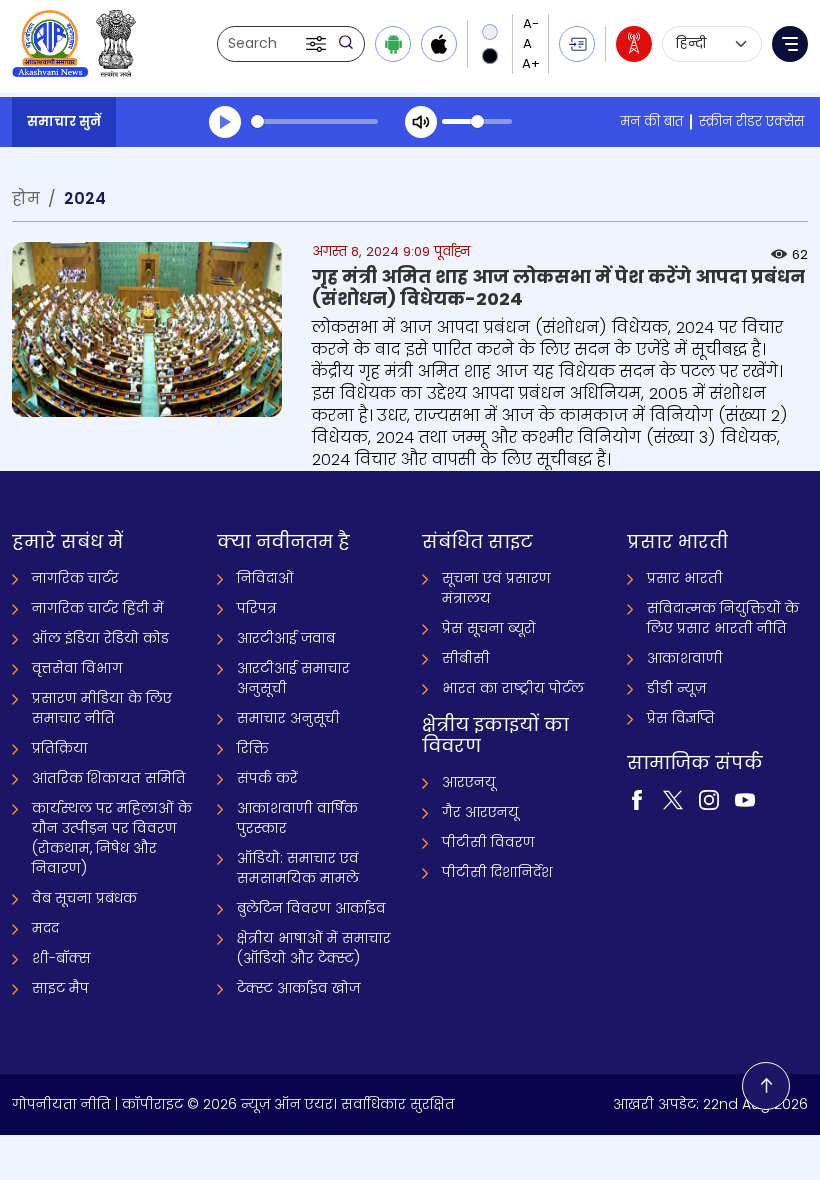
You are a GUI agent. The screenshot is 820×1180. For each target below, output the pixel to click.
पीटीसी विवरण (488, 842)
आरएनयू (469, 782)
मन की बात (651, 121)
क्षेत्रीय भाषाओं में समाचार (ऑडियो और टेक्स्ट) (314, 948)
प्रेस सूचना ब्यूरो (489, 628)
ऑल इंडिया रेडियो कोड (100, 638)
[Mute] (421, 122)
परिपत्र (257, 608)
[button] (318, 44)
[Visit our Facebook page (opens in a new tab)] (637, 798)
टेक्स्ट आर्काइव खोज (298, 988)
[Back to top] (766, 1086)
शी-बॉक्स (61, 958)
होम (26, 198)
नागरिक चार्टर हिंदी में (98, 608)
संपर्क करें (267, 778)
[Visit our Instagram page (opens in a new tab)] (709, 798)
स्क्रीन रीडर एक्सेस (751, 121)
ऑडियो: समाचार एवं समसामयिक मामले (298, 868)
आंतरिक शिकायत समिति (109, 778)
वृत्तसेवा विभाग (77, 668)
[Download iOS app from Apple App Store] (439, 44)
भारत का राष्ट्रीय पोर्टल (513, 688)
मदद (45, 928)
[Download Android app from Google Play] (393, 44)
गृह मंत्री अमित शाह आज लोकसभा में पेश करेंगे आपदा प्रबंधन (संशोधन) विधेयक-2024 (558, 287)
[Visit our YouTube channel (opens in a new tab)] (745, 798)
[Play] (225, 122)
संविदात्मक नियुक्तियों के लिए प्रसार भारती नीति (723, 618)
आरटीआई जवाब (286, 638)
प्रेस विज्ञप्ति (681, 718)
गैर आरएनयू (480, 812)
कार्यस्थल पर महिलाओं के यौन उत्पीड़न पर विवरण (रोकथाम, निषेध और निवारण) (112, 838)
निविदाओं (265, 578)
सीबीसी (466, 658)
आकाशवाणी (685, 658)
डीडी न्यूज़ (676, 688)
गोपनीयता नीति (61, 1104)
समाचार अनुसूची (288, 718)
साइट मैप (60, 988)
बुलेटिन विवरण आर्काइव (311, 908)
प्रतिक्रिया (60, 748)
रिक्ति (253, 748)
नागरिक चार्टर (75, 578)
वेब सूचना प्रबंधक (84, 898)
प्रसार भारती (685, 578)
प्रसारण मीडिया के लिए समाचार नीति (102, 708)
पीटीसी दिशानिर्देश (497, 872)
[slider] (314, 121)
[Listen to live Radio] (634, 44)
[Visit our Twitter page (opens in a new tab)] (673, 798)
